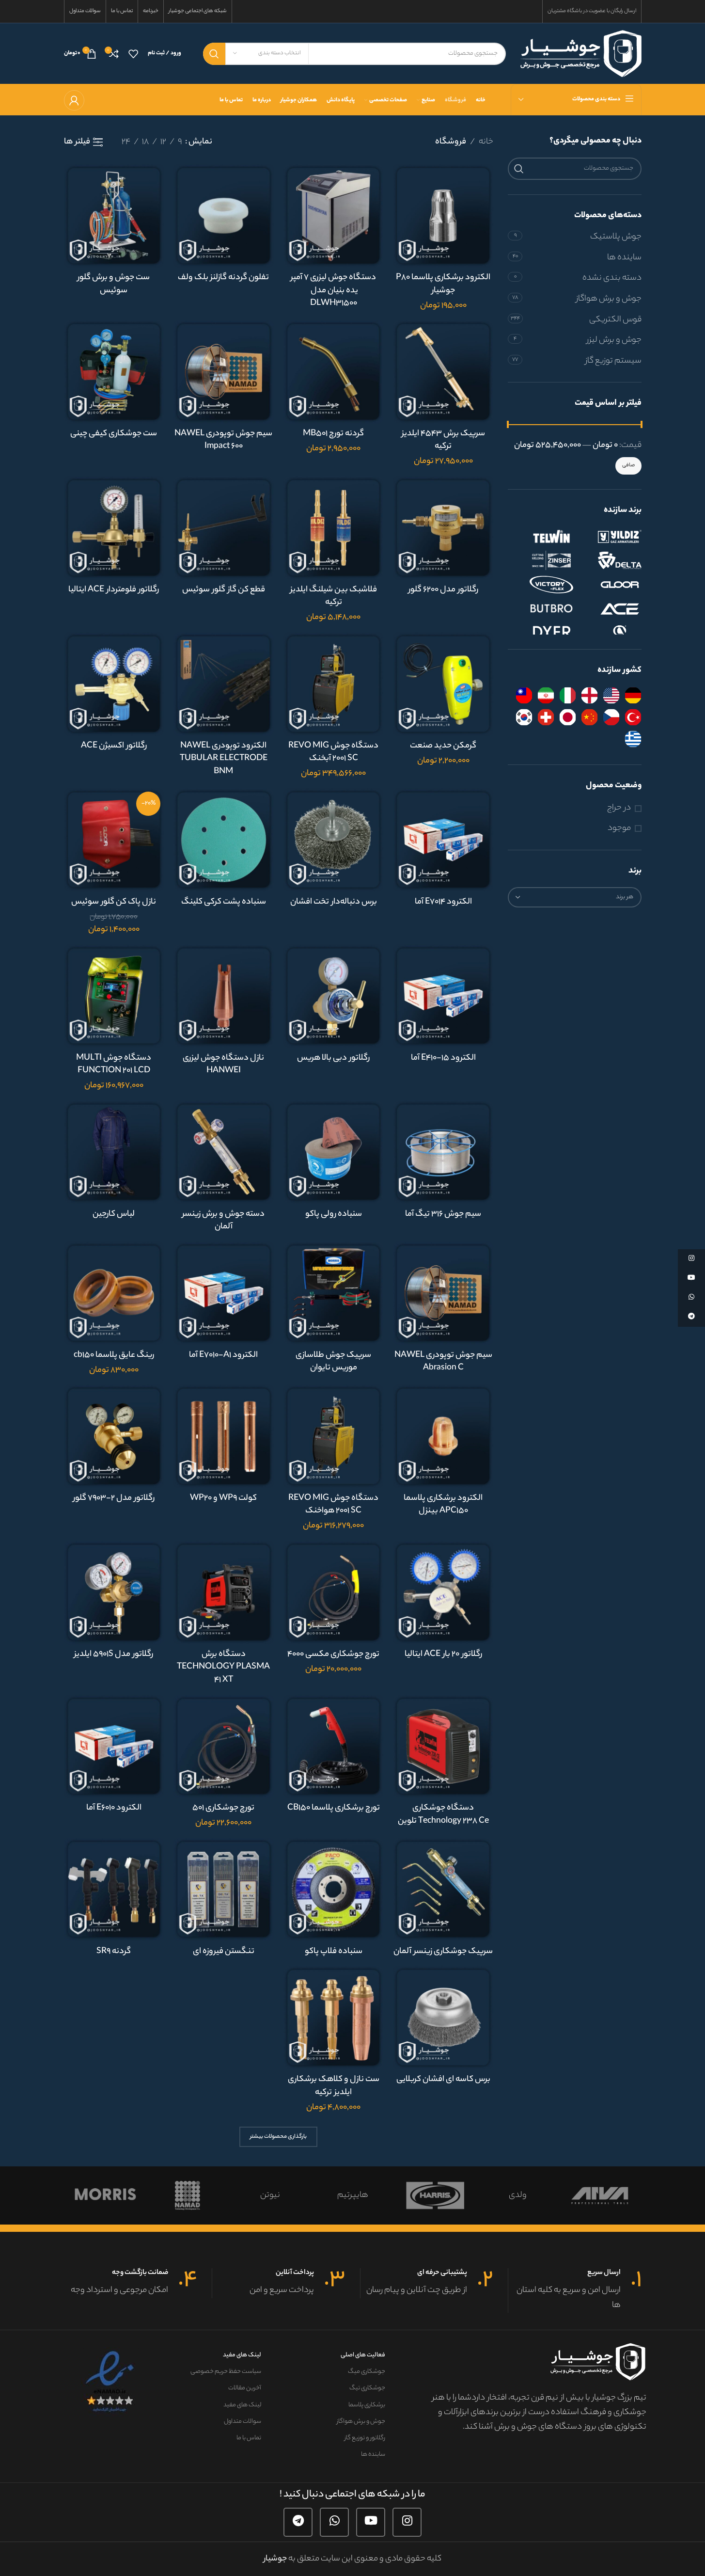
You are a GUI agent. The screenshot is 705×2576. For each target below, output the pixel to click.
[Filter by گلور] (610, 585)
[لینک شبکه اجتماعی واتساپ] (334, 2522)
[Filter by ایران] (546, 695)
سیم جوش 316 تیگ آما (443, 1214)
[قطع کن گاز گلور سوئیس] (224, 528)
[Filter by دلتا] (610, 560)
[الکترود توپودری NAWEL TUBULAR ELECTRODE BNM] (224, 684)
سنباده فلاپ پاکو (334, 1952)
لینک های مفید (242, 2355)
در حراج (619, 808)
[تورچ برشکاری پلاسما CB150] (334, 1746)
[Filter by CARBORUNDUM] (610, 633)
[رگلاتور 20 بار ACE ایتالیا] (443, 1592)
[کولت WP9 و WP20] (224, 1436)
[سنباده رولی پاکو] (334, 1152)
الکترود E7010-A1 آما (223, 1355)
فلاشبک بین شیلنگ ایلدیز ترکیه (334, 596)
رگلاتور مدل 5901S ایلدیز (114, 1654)
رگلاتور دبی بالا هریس (333, 1058)
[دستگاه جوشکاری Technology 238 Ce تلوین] (443, 1746)
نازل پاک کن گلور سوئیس (114, 902)
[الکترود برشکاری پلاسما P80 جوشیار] (443, 215)
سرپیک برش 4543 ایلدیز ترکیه (443, 440)
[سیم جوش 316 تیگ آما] (443, 1152)
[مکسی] (600, 2195)
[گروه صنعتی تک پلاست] (188, 2195)
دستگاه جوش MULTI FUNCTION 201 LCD (114, 1065)
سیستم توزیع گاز (613, 361)
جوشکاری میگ (366, 2372)
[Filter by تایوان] (524, 695)
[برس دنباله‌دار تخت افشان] (334, 840)
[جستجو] (214, 54)
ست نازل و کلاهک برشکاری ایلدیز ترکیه (334, 2086)
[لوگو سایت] (581, 53)
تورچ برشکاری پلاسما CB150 (334, 1808)
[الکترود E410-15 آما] (443, 996)
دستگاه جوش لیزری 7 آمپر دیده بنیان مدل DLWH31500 (333, 291)
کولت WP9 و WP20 (223, 1498)
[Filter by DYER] (542, 633)
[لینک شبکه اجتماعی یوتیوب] (371, 2522)
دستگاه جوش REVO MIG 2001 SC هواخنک (333, 1505)
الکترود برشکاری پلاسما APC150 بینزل (443, 1505)
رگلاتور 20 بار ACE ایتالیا (443, 1654)
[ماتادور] (435, 2195)
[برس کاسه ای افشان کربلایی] (443, 2017)
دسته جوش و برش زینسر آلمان (223, 1221)
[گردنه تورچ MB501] (334, 372)
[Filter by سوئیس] (546, 717)
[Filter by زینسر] (542, 560)
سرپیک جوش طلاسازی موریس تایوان (333, 1362)
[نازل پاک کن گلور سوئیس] (114, 840)
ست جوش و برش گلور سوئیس (114, 284)
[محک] (517, 2195)
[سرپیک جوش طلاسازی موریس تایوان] (334, 1293)
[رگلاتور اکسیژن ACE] (114, 684)
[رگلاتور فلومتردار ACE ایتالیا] (114, 528)
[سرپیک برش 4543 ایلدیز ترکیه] (443, 372)
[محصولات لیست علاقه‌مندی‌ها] (133, 54)
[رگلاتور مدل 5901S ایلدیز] (114, 1592)
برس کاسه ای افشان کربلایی (443, 2080)
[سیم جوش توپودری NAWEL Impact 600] (224, 372)
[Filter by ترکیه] (633, 717)
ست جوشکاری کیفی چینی (114, 434)
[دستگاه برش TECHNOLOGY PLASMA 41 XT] (224, 1592)
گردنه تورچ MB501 (333, 434)
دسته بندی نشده (612, 278)
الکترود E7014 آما (443, 902)
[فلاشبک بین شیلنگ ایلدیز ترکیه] (334, 528)
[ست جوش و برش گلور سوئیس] (114, 215)
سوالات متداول (243, 2422)
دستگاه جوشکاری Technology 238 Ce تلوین (443, 1815)
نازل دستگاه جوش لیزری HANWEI (223, 1065)
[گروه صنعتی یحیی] (270, 2195)
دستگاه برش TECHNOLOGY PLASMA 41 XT (223, 1667)
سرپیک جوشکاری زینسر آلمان (443, 1952)
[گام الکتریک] (105, 2195)
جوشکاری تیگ (367, 2388)
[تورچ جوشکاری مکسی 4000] (334, 1592)
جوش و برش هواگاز (609, 299)
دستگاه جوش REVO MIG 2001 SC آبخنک (333, 753)
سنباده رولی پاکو (334, 1214)
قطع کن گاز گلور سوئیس (224, 590)
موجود (619, 829)
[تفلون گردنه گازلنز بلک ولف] (224, 215)
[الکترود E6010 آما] (114, 1746)
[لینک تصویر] (111, 2382)
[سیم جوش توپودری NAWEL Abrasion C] (443, 1293)
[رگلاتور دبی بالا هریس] (334, 996)
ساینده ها (624, 258)
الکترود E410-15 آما (443, 1058)
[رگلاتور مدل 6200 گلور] (443, 528)
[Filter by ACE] (610, 609)
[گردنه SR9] (114, 1889)
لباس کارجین (114, 1214)
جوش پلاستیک (616, 237)
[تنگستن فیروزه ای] (224, 1889)
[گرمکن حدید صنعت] (443, 684)
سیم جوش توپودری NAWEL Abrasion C (443, 1362)
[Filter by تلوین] (542, 536)
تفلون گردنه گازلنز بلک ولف (223, 278)
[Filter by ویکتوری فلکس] (542, 585)
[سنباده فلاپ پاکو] (334, 1889)
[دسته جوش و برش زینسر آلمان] (224, 1152)
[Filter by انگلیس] (589, 695)
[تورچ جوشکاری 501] (224, 1746)
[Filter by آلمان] (633, 695)
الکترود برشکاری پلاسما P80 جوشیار (443, 284)
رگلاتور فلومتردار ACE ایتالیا (114, 590)
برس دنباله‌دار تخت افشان (334, 902)
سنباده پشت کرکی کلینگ (224, 902)
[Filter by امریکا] (611, 695)
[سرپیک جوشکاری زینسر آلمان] (443, 1889)
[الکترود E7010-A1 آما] (224, 1293)
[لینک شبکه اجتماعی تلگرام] (298, 2522)
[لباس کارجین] (114, 1152)
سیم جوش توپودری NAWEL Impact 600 (223, 440)
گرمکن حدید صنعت (443, 746)
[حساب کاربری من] (74, 100)
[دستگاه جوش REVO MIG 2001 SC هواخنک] (334, 1436)
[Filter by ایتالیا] (568, 695)
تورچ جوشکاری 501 (223, 1808)
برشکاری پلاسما (367, 2405)
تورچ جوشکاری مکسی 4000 (333, 1654)
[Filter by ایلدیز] (610, 536)
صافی (628, 465)
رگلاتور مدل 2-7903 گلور (114, 1498)
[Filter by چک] (611, 717)
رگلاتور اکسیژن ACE (114, 746)
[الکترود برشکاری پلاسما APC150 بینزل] (443, 1436)
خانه (486, 142)
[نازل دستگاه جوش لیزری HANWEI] (224, 996)
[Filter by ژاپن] (568, 717)
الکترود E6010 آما (114, 1808)
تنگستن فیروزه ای (224, 1952)
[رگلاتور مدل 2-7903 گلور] (114, 1436)
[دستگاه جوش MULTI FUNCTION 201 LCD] (114, 996)
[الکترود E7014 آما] (443, 840)
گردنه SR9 (114, 1952)
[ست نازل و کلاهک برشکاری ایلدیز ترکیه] (334, 2017)
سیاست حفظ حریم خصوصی (226, 2372)
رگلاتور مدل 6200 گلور (443, 590)
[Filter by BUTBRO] (542, 609)
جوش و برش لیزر (614, 340)
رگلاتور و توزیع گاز (365, 2438)
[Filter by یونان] (633, 739)
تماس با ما (249, 2438)
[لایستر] (352, 2195)
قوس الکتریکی (615, 320)
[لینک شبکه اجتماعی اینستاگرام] (407, 2522)
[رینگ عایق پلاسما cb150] (114, 1293)
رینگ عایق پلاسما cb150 (114, 1355)
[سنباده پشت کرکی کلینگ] (224, 840)
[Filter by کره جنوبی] (524, 717)
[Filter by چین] (589, 717)
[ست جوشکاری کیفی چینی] (114, 372)
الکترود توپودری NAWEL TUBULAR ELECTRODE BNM (224, 759)
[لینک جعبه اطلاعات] (575, 2290)
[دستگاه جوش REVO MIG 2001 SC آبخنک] (334, 684)
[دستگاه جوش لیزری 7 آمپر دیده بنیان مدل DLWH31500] (334, 215)
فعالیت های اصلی (363, 2355)
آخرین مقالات (245, 2388)
